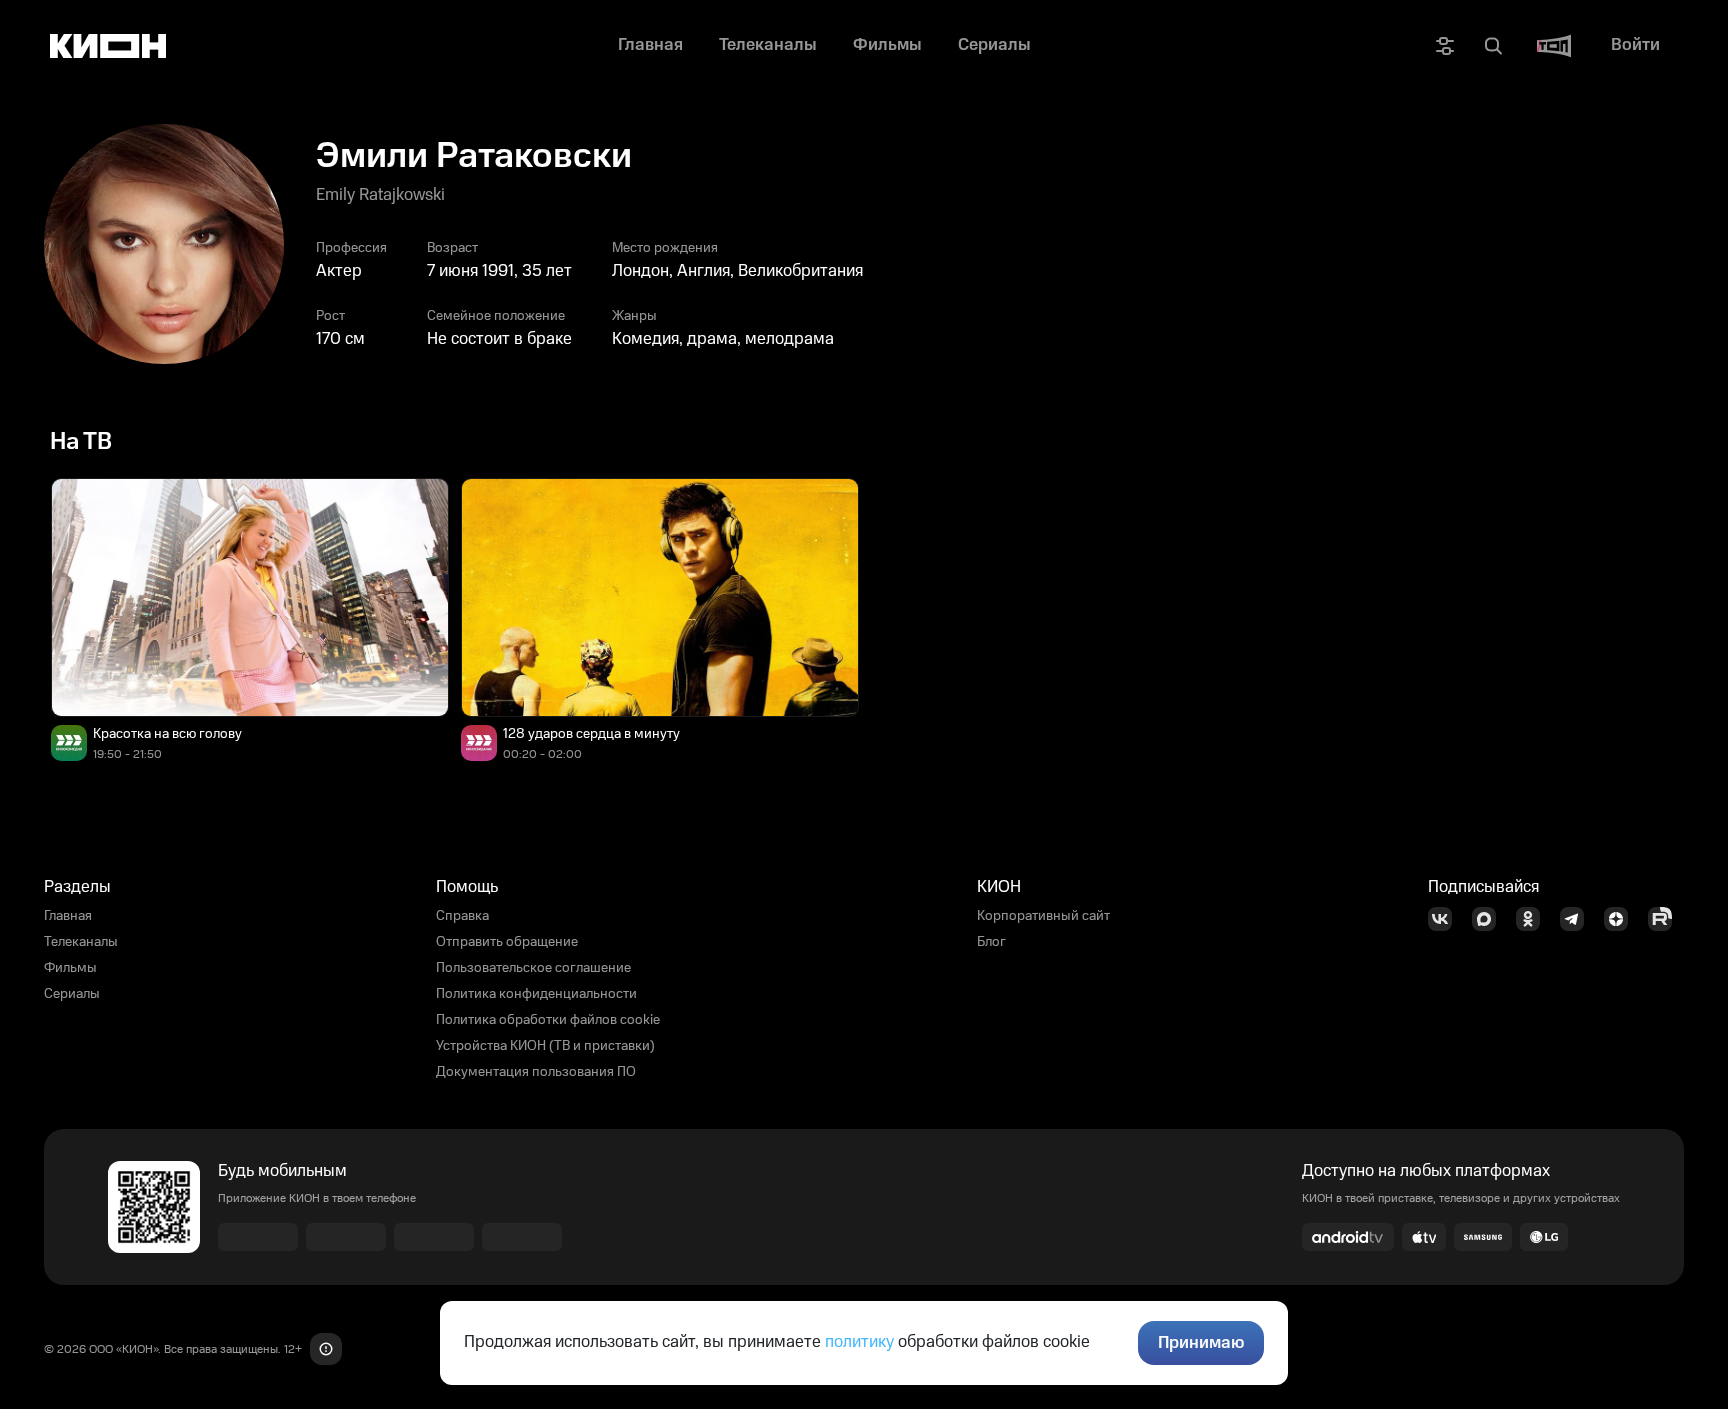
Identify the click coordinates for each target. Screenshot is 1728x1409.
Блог (991, 942)
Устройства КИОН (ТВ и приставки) (545, 1046)
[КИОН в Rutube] (1666, 919)
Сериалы (72, 994)
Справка (462, 916)
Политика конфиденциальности (536, 994)
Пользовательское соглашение (533, 968)
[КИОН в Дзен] (1622, 919)
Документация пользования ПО (536, 1072)
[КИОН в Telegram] (1578, 919)
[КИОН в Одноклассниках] (1534, 919)
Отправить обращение (507, 942)
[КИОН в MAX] (1490, 919)
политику (859, 1342)
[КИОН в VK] (1446, 919)
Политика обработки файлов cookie (548, 1020)
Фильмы (70, 968)
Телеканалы (81, 942)
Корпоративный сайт (1043, 916)
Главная (68, 916)
